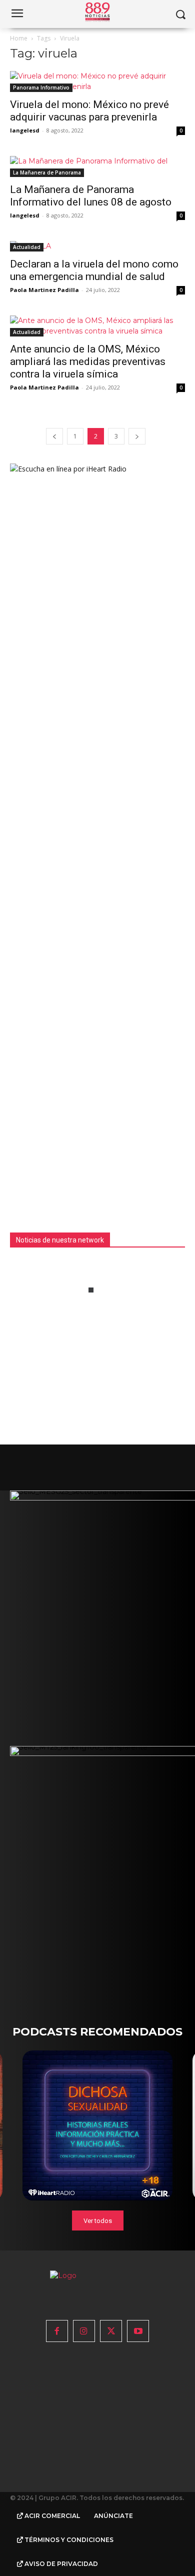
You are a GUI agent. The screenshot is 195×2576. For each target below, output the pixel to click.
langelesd (25, 130)
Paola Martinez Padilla (44, 290)
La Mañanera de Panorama (47, 172)
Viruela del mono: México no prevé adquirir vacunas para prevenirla (89, 111)
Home (19, 38)
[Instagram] (84, 2331)
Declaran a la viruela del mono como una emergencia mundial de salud (94, 270)
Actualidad (27, 247)
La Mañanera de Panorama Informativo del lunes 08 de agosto (91, 196)
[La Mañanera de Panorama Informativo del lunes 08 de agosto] (97, 166)
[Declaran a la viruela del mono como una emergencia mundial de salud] (97, 246)
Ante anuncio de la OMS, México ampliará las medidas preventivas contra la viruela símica (88, 361)
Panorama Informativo (41, 87)
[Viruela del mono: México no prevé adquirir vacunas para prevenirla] (97, 81)
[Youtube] (138, 2331)
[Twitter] (111, 2331)
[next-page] (137, 436)
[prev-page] (54, 436)
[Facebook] (57, 2331)
